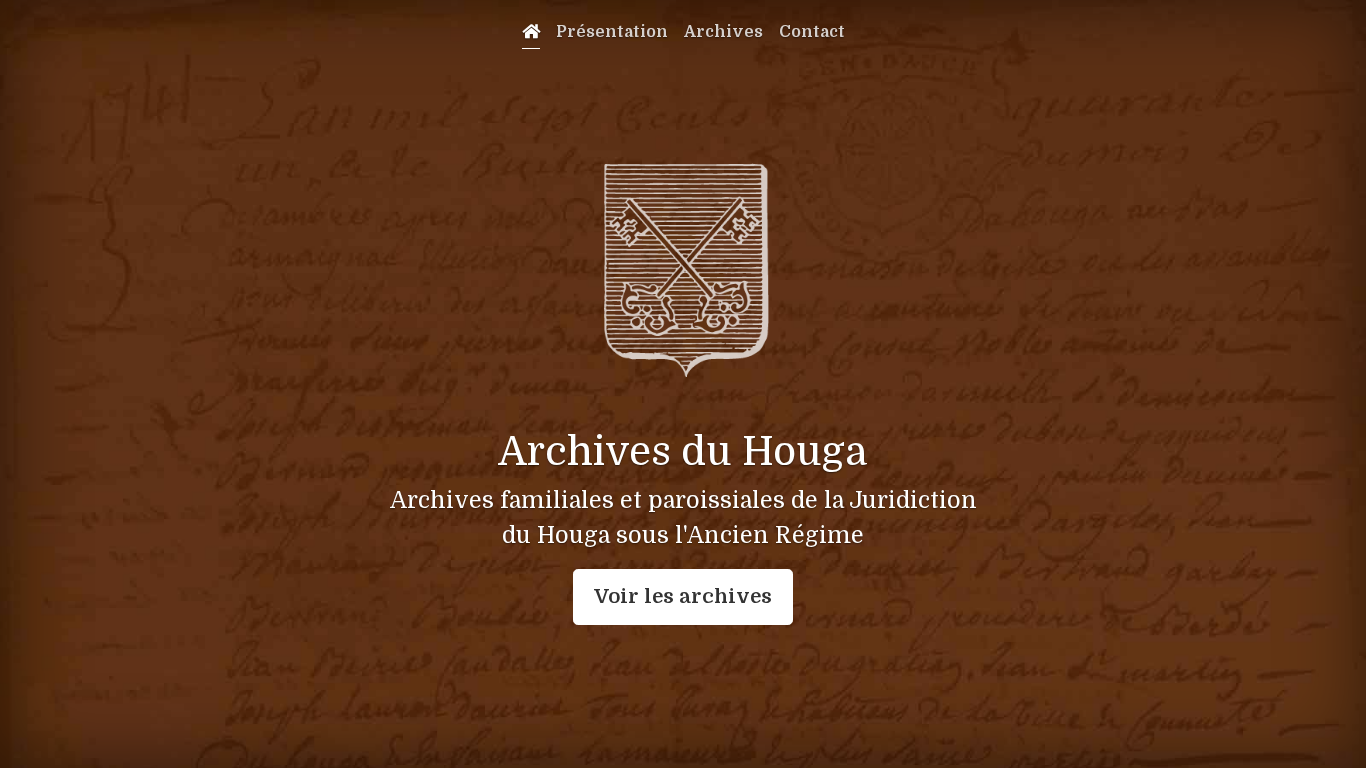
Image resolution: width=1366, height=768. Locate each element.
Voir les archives (683, 596)
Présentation (612, 32)
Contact (812, 32)
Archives (723, 32)
